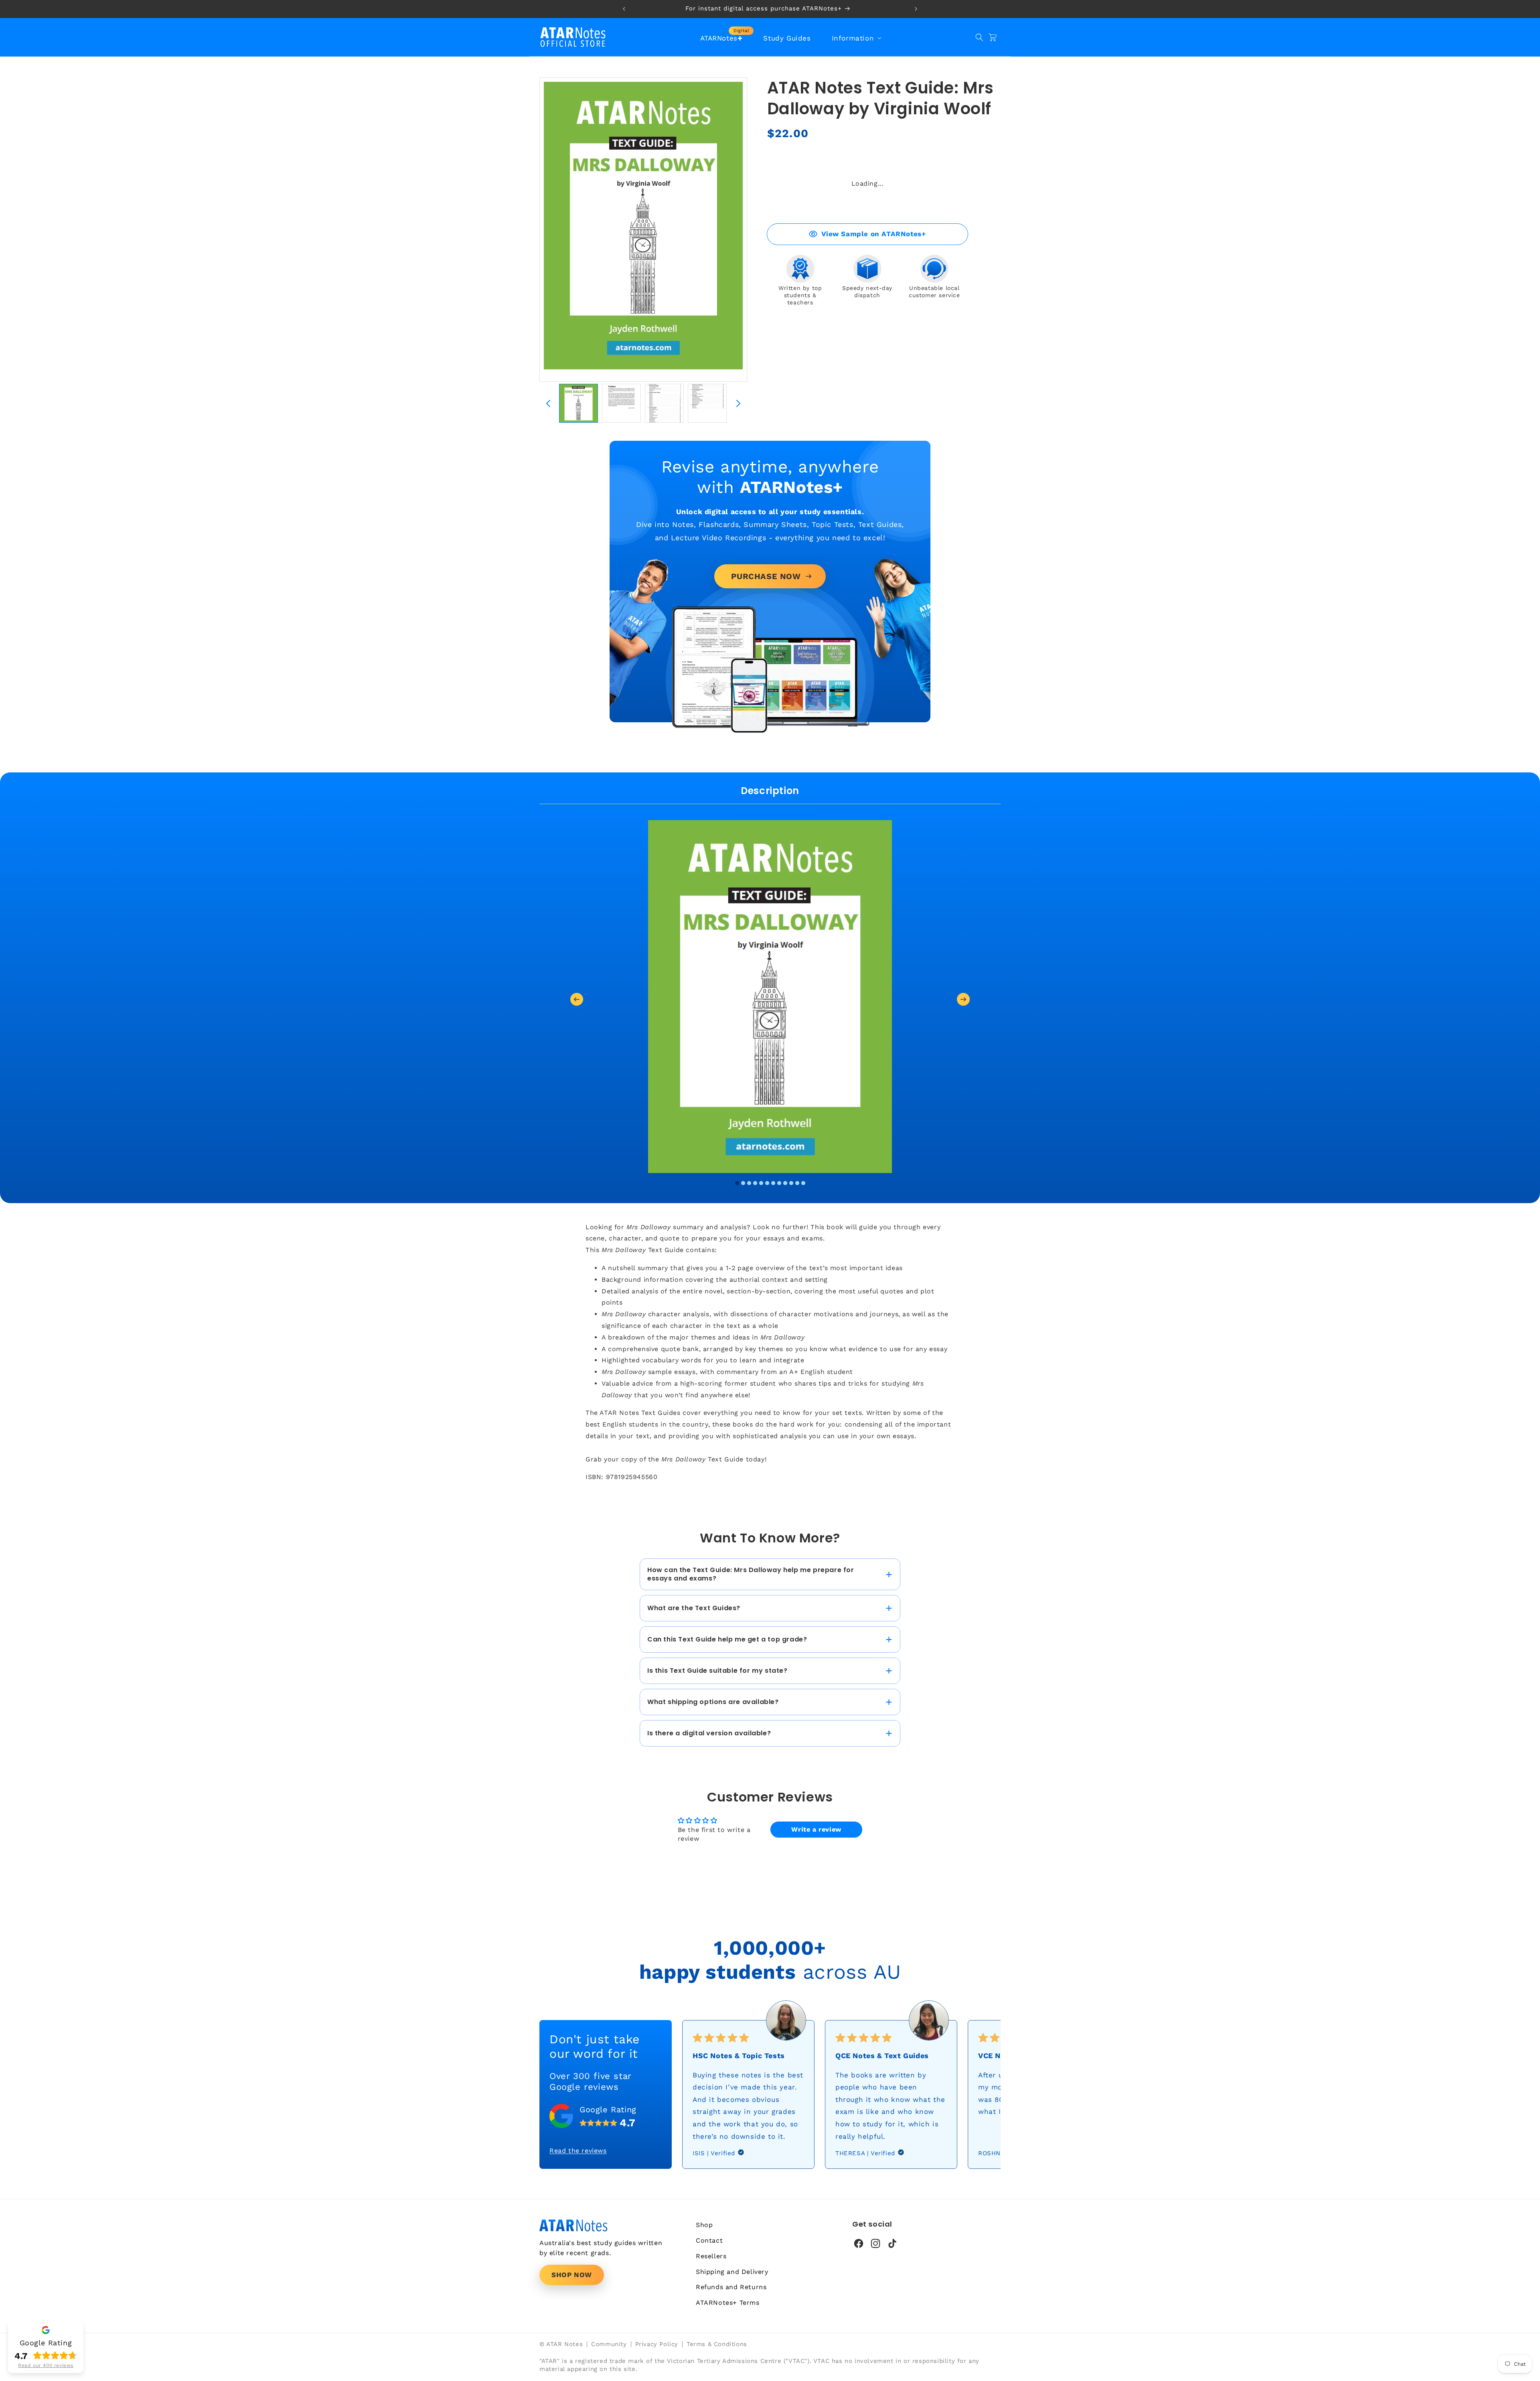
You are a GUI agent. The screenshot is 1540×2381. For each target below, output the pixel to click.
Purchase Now (766, 576)
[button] (856, 38)
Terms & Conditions (717, 2344)
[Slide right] (738, 403)
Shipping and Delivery (732, 2272)
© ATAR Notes (561, 2344)
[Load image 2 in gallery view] (621, 403)
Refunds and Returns (731, 2287)
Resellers (711, 2256)
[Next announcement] (916, 9)
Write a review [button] (816, 1829)
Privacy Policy (657, 2344)
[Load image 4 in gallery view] (707, 403)
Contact (709, 2240)
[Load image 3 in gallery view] (664, 403)
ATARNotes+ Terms (728, 2303)
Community (609, 2344)
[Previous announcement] (624, 9)
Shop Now (572, 2275)
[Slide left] (548, 403)
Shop (704, 2225)
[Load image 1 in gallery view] (579, 403)
